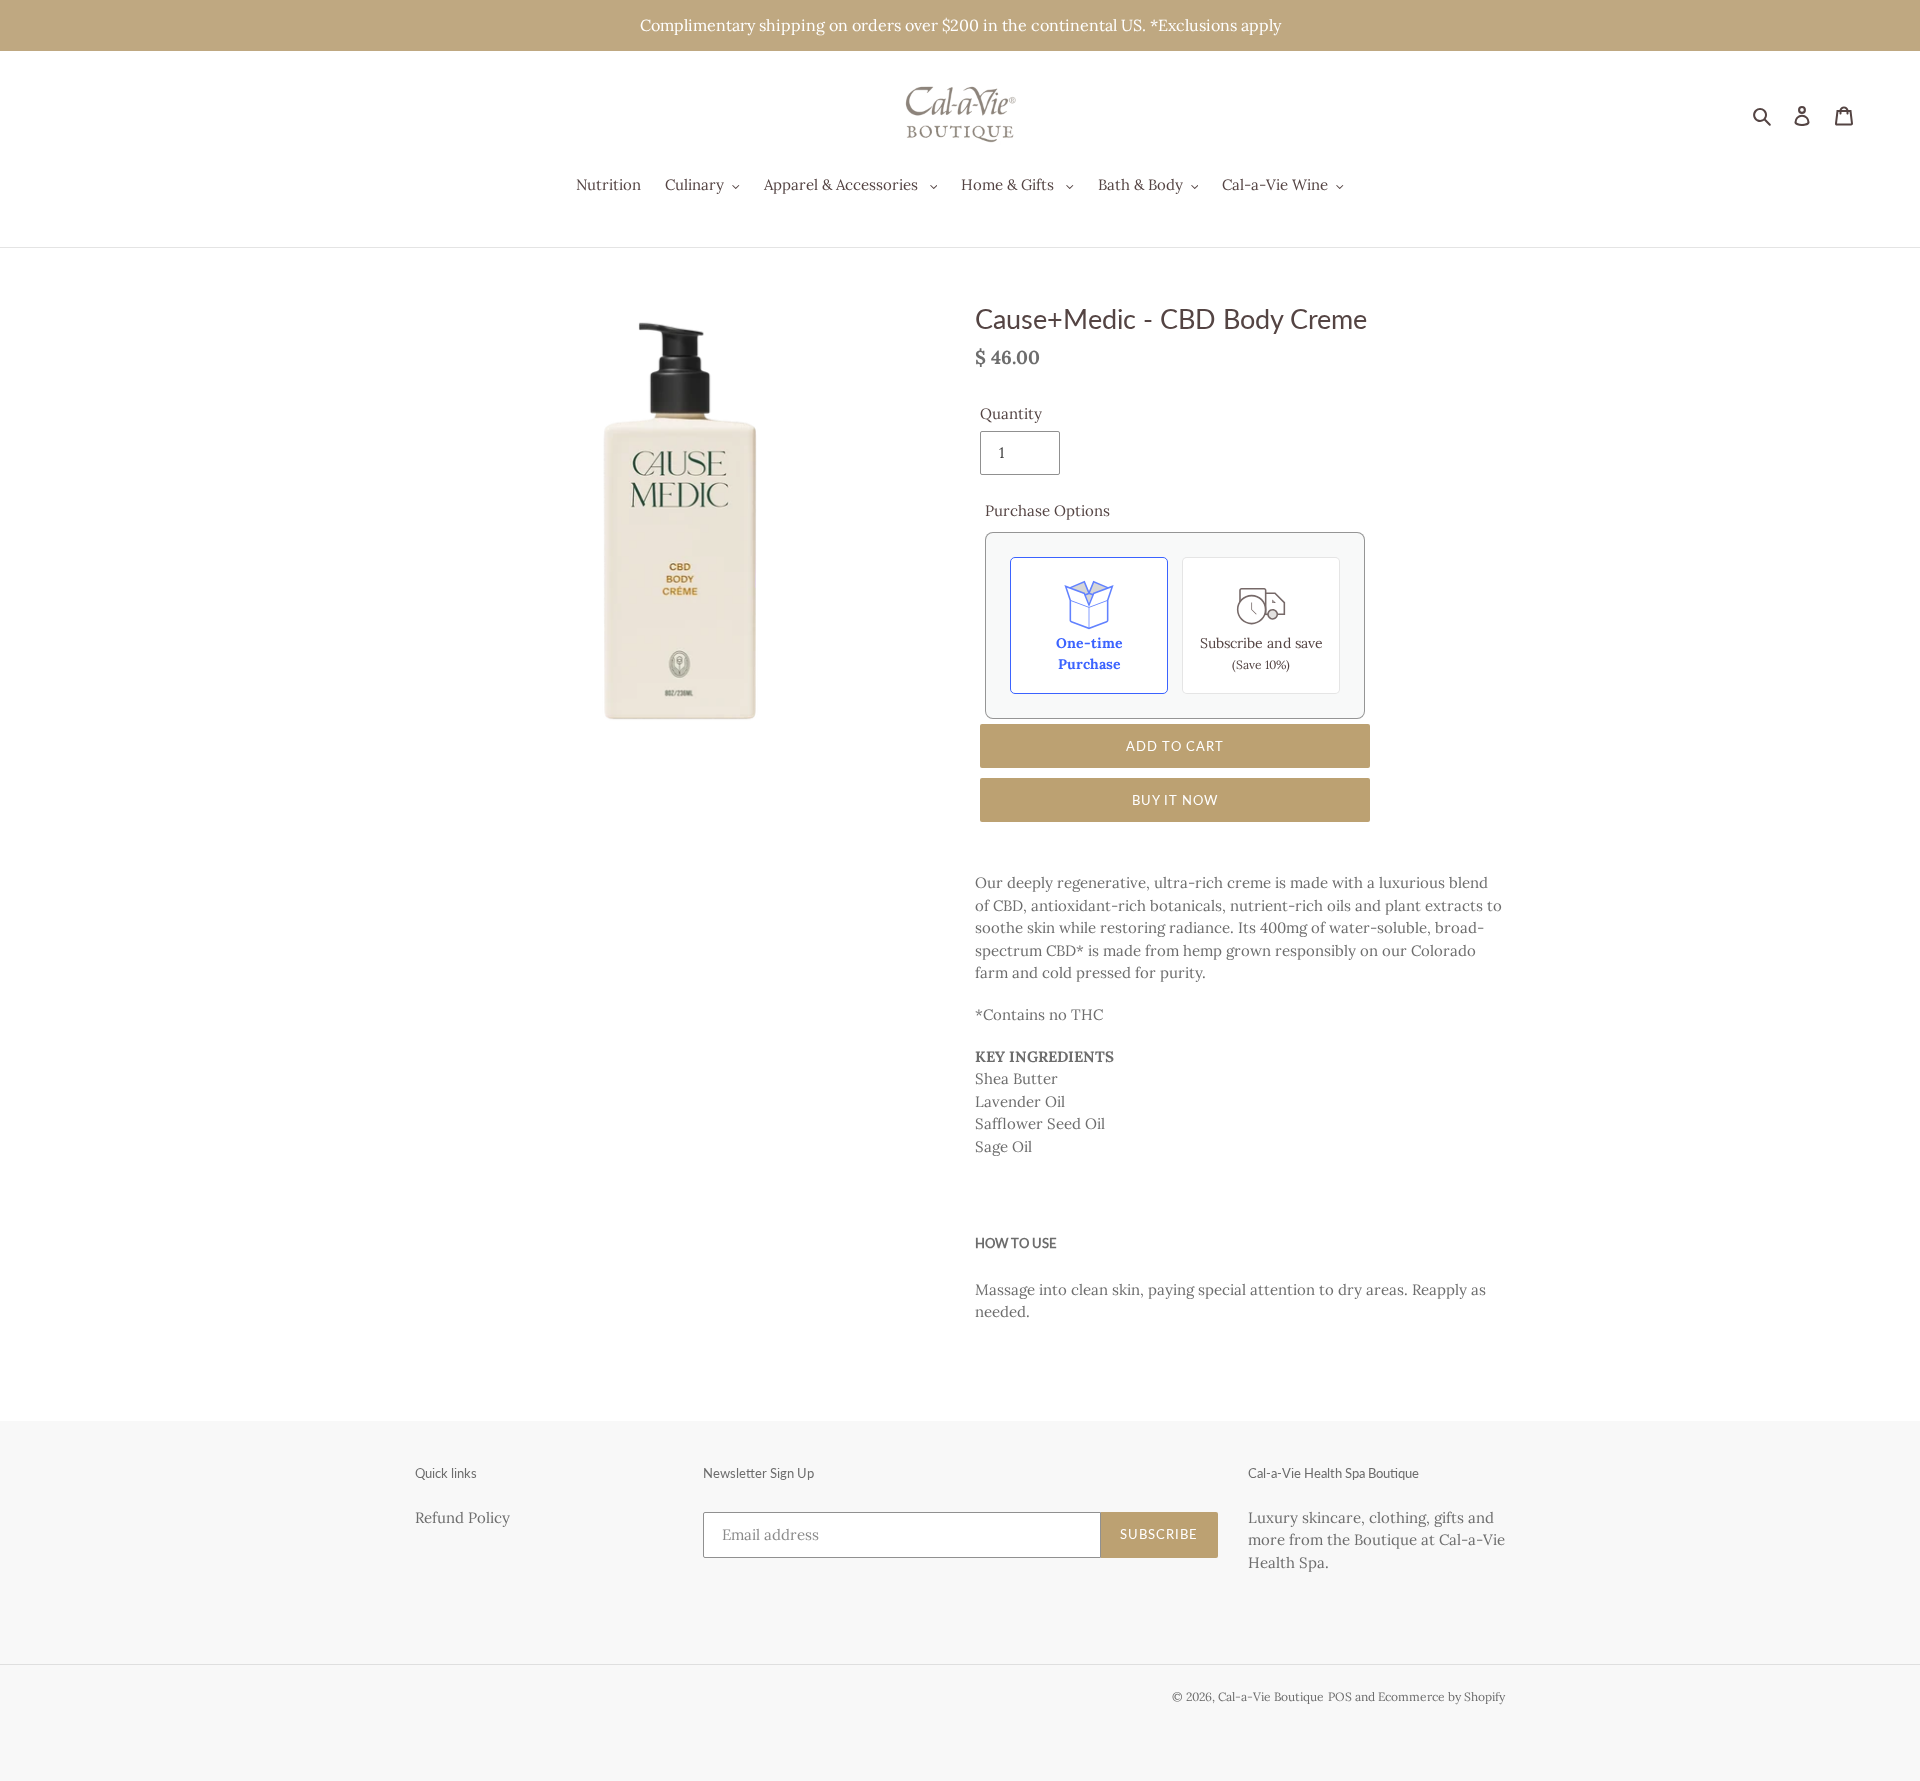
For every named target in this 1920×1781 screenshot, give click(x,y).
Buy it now (1175, 800)
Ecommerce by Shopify (1441, 1696)
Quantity (1011, 413)
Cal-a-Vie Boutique (1271, 1696)
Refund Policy (462, 1517)
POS (1340, 1696)
